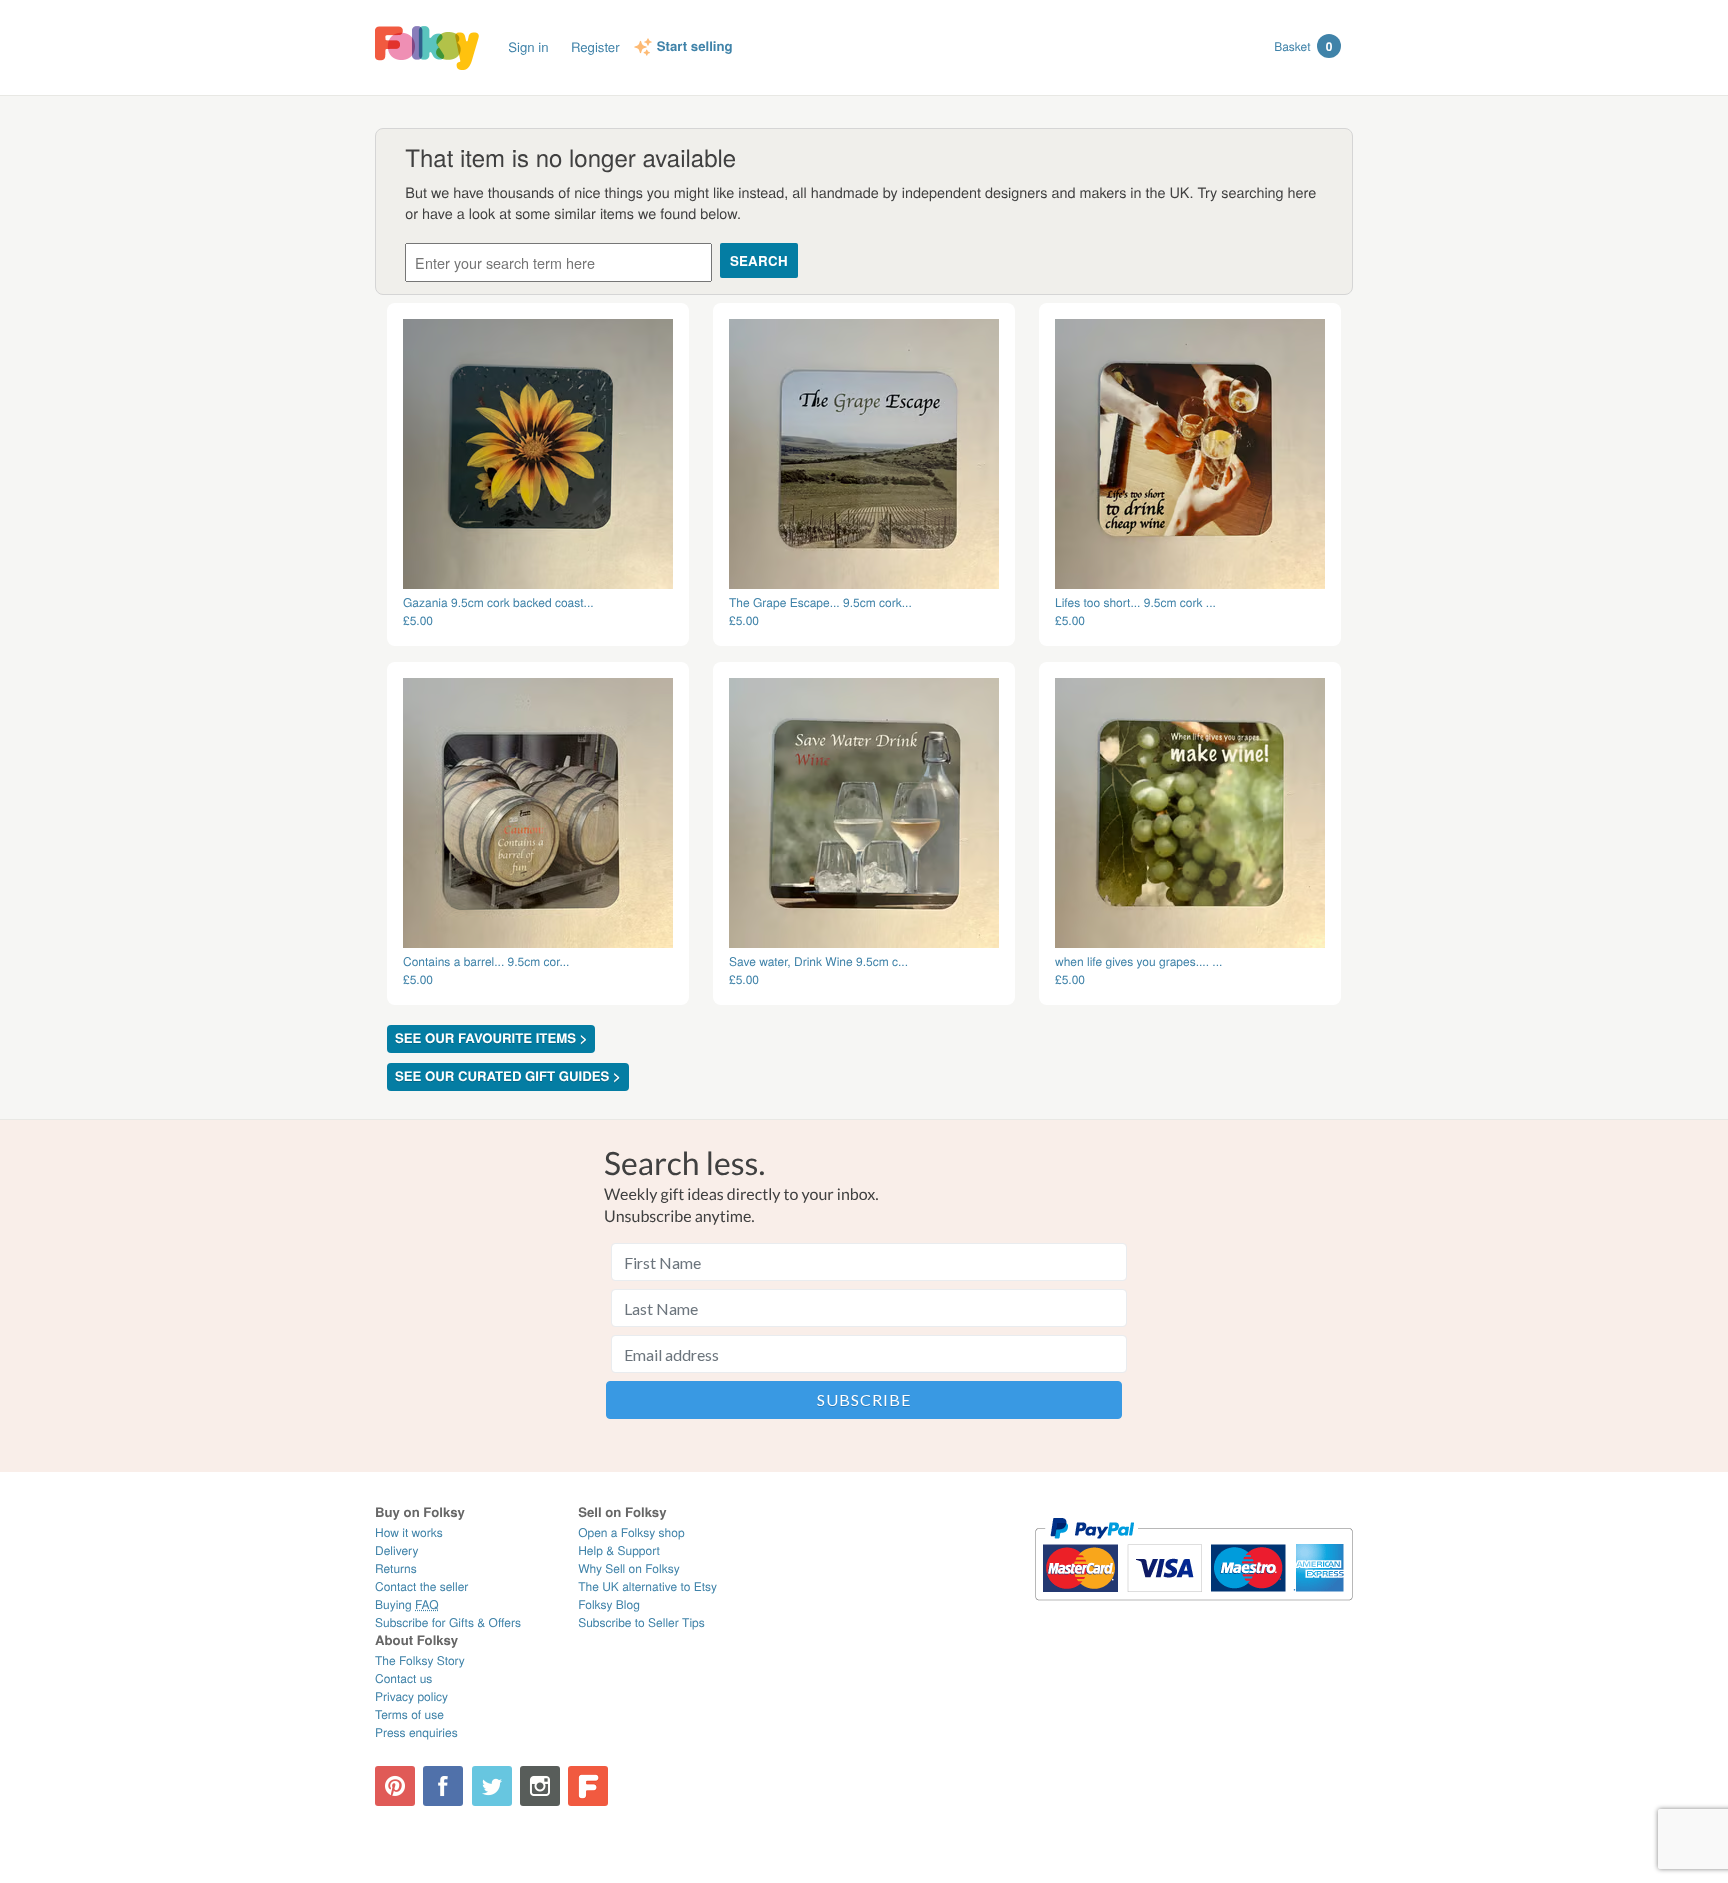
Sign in (528, 46)
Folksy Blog (609, 1604)
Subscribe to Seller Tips (641, 1622)
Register (595, 46)
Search (759, 260)
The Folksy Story (420, 1660)
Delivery (396, 1550)
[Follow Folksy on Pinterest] (395, 1786)
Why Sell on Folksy (629, 1568)
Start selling (695, 47)
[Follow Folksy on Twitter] (492, 1786)
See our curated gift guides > (508, 1076)
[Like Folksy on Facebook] (443, 1786)
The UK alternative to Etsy (647, 1586)
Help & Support (619, 1550)
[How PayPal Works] (1193, 1609)
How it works (409, 1532)
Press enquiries (416, 1732)
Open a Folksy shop (631, 1532)
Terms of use (409, 1714)
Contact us (403, 1678)
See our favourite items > (491, 1038)
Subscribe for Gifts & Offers (448, 1622)
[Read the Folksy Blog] (588, 1786)
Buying (407, 1604)
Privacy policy (411, 1696)
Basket (1303, 46)
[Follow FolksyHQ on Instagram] (540, 1786)
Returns (396, 1568)
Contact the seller (421, 1586)
